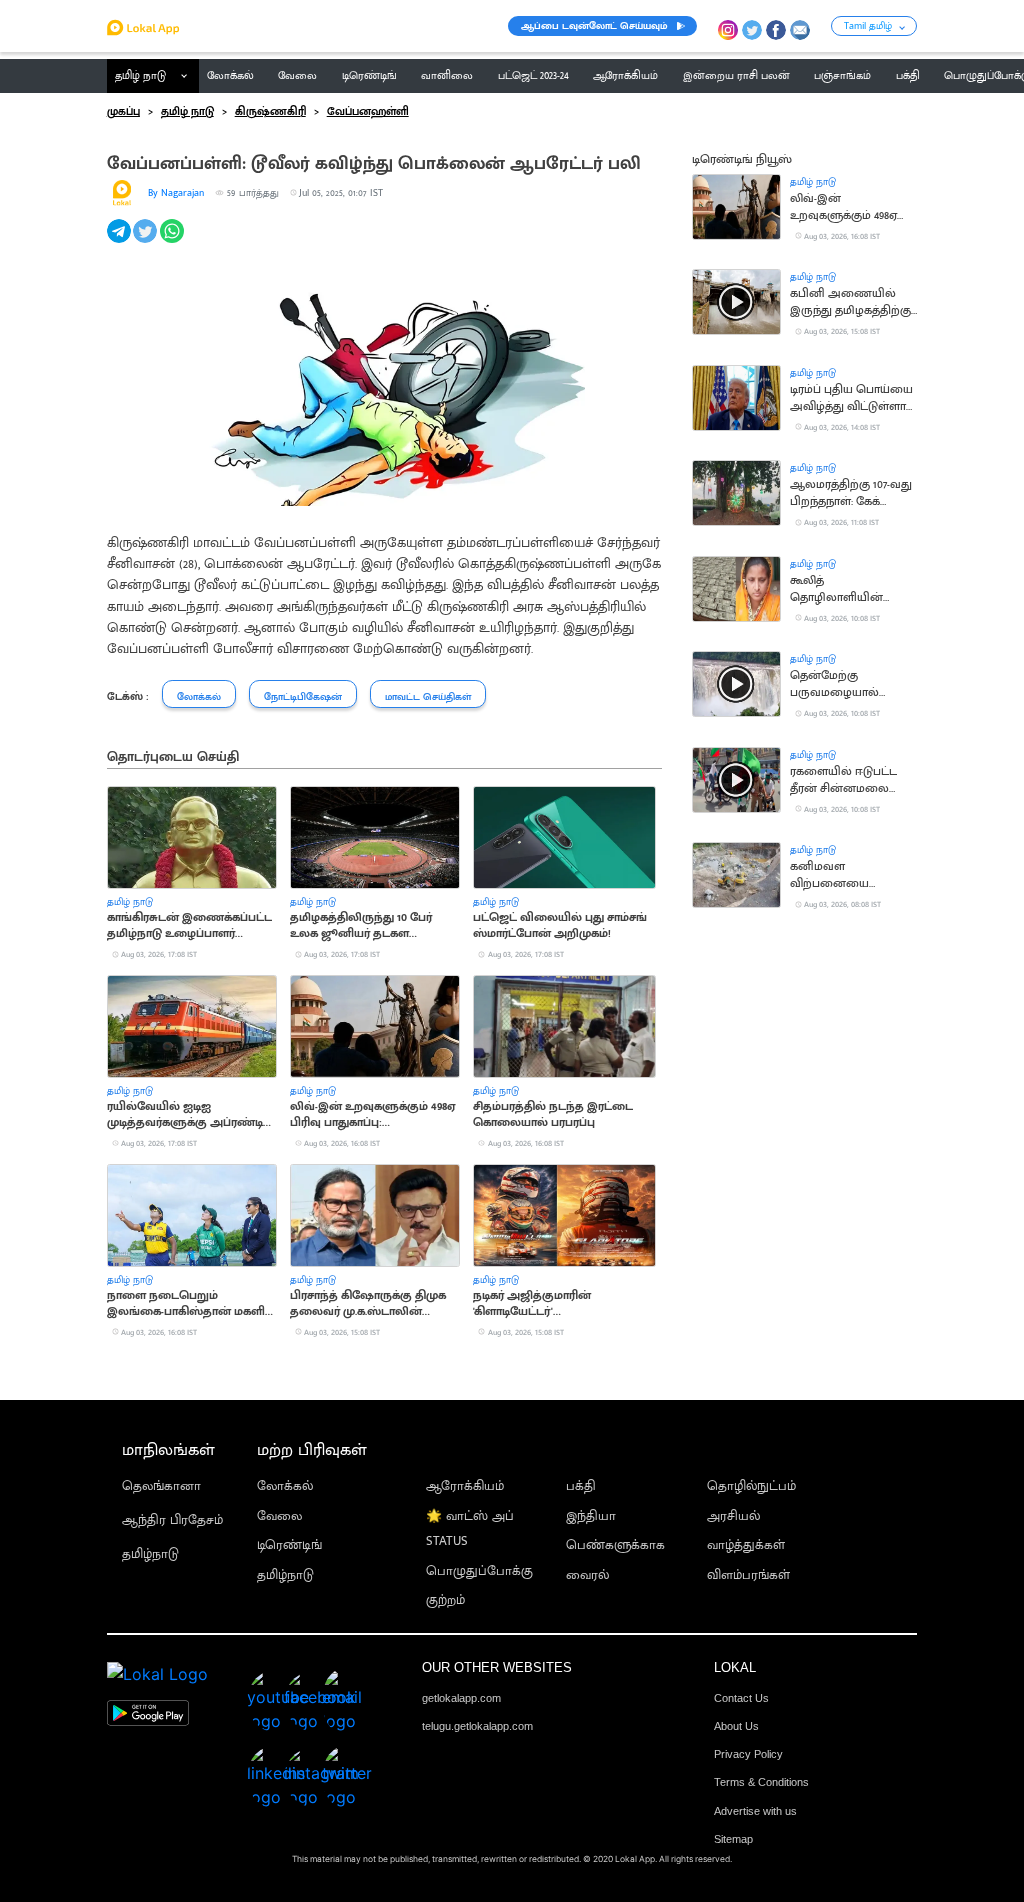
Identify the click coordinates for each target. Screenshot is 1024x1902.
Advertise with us (755, 1811)
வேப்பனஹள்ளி (368, 112)
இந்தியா (591, 1516)
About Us (736, 1726)
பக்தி (581, 1486)
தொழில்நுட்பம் (751, 1486)
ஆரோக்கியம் (465, 1486)
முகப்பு (123, 112)
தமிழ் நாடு (140, 76)
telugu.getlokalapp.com (477, 1726)
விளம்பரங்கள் (748, 1575)
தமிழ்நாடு (150, 1554)
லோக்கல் (285, 1486)
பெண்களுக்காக (615, 1545)
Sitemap (733, 1839)
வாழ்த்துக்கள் (746, 1545)
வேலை (279, 1516)
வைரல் (587, 1575)
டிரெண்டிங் (289, 1545)
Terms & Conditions (761, 1782)
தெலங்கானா (161, 1486)
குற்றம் (445, 1600)
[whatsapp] (173, 242)
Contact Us (741, 1698)
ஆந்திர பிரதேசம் (172, 1520)
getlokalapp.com (461, 1698)
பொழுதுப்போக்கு (479, 1571)
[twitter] (146, 242)
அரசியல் (733, 1516)
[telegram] (120, 242)
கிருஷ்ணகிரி (270, 112)
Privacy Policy (748, 1754)
